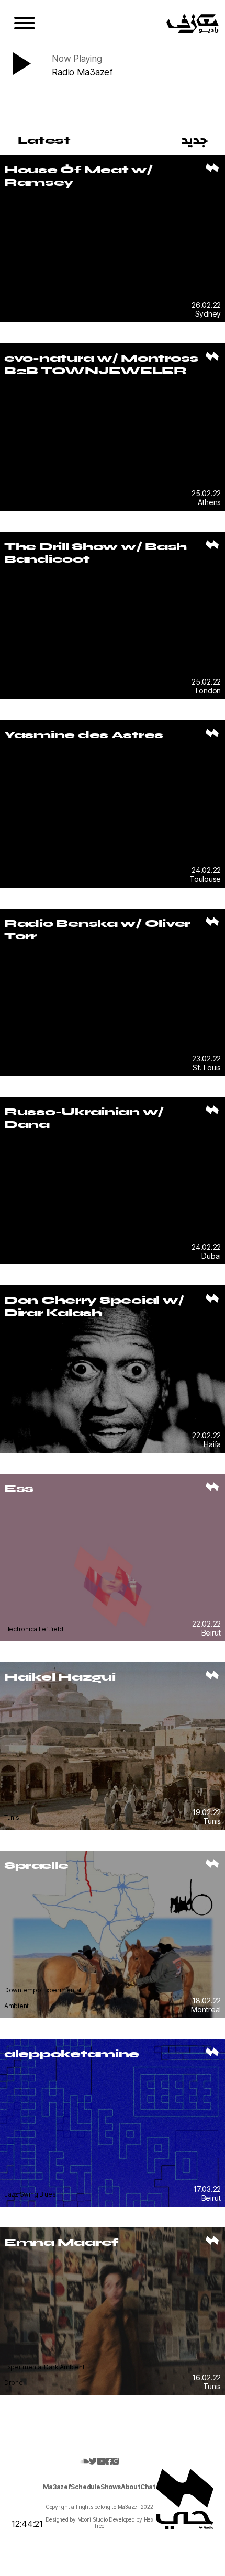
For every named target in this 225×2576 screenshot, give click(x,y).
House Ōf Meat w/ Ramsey (78, 176)
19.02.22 (206, 1812)
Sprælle (36, 1865)
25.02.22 (206, 493)
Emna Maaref (61, 2242)
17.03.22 (207, 2189)
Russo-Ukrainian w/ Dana (84, 1118)
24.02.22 (206, 870)
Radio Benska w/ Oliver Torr (97, 929)
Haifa (212, 1444)
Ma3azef (57, 2487)
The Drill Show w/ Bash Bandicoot (95, 553)
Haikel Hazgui (60, 1677)
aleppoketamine (72, 2054)
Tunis (212, 1821)
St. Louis (207, 1067)
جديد (195, 140)
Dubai (211, 1256)
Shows (111, 2487)
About (131, 2487)
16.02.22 (206, 2377)
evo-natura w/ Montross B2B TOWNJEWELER (101, 364)
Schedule (86, 2487)
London (208, 691)
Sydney (208, 314)
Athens (209, 502)
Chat (148, 2487)
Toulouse (205, 879)
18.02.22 (206, 2001)
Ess (19, 1488)
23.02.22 (206, 1059)
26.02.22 (206, 305)
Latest (44, 140)
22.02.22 (206, 1435)
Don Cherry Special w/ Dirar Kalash (94, 1306)
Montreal (206, 2009)
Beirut (211, 1633)
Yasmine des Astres (84, 735)
